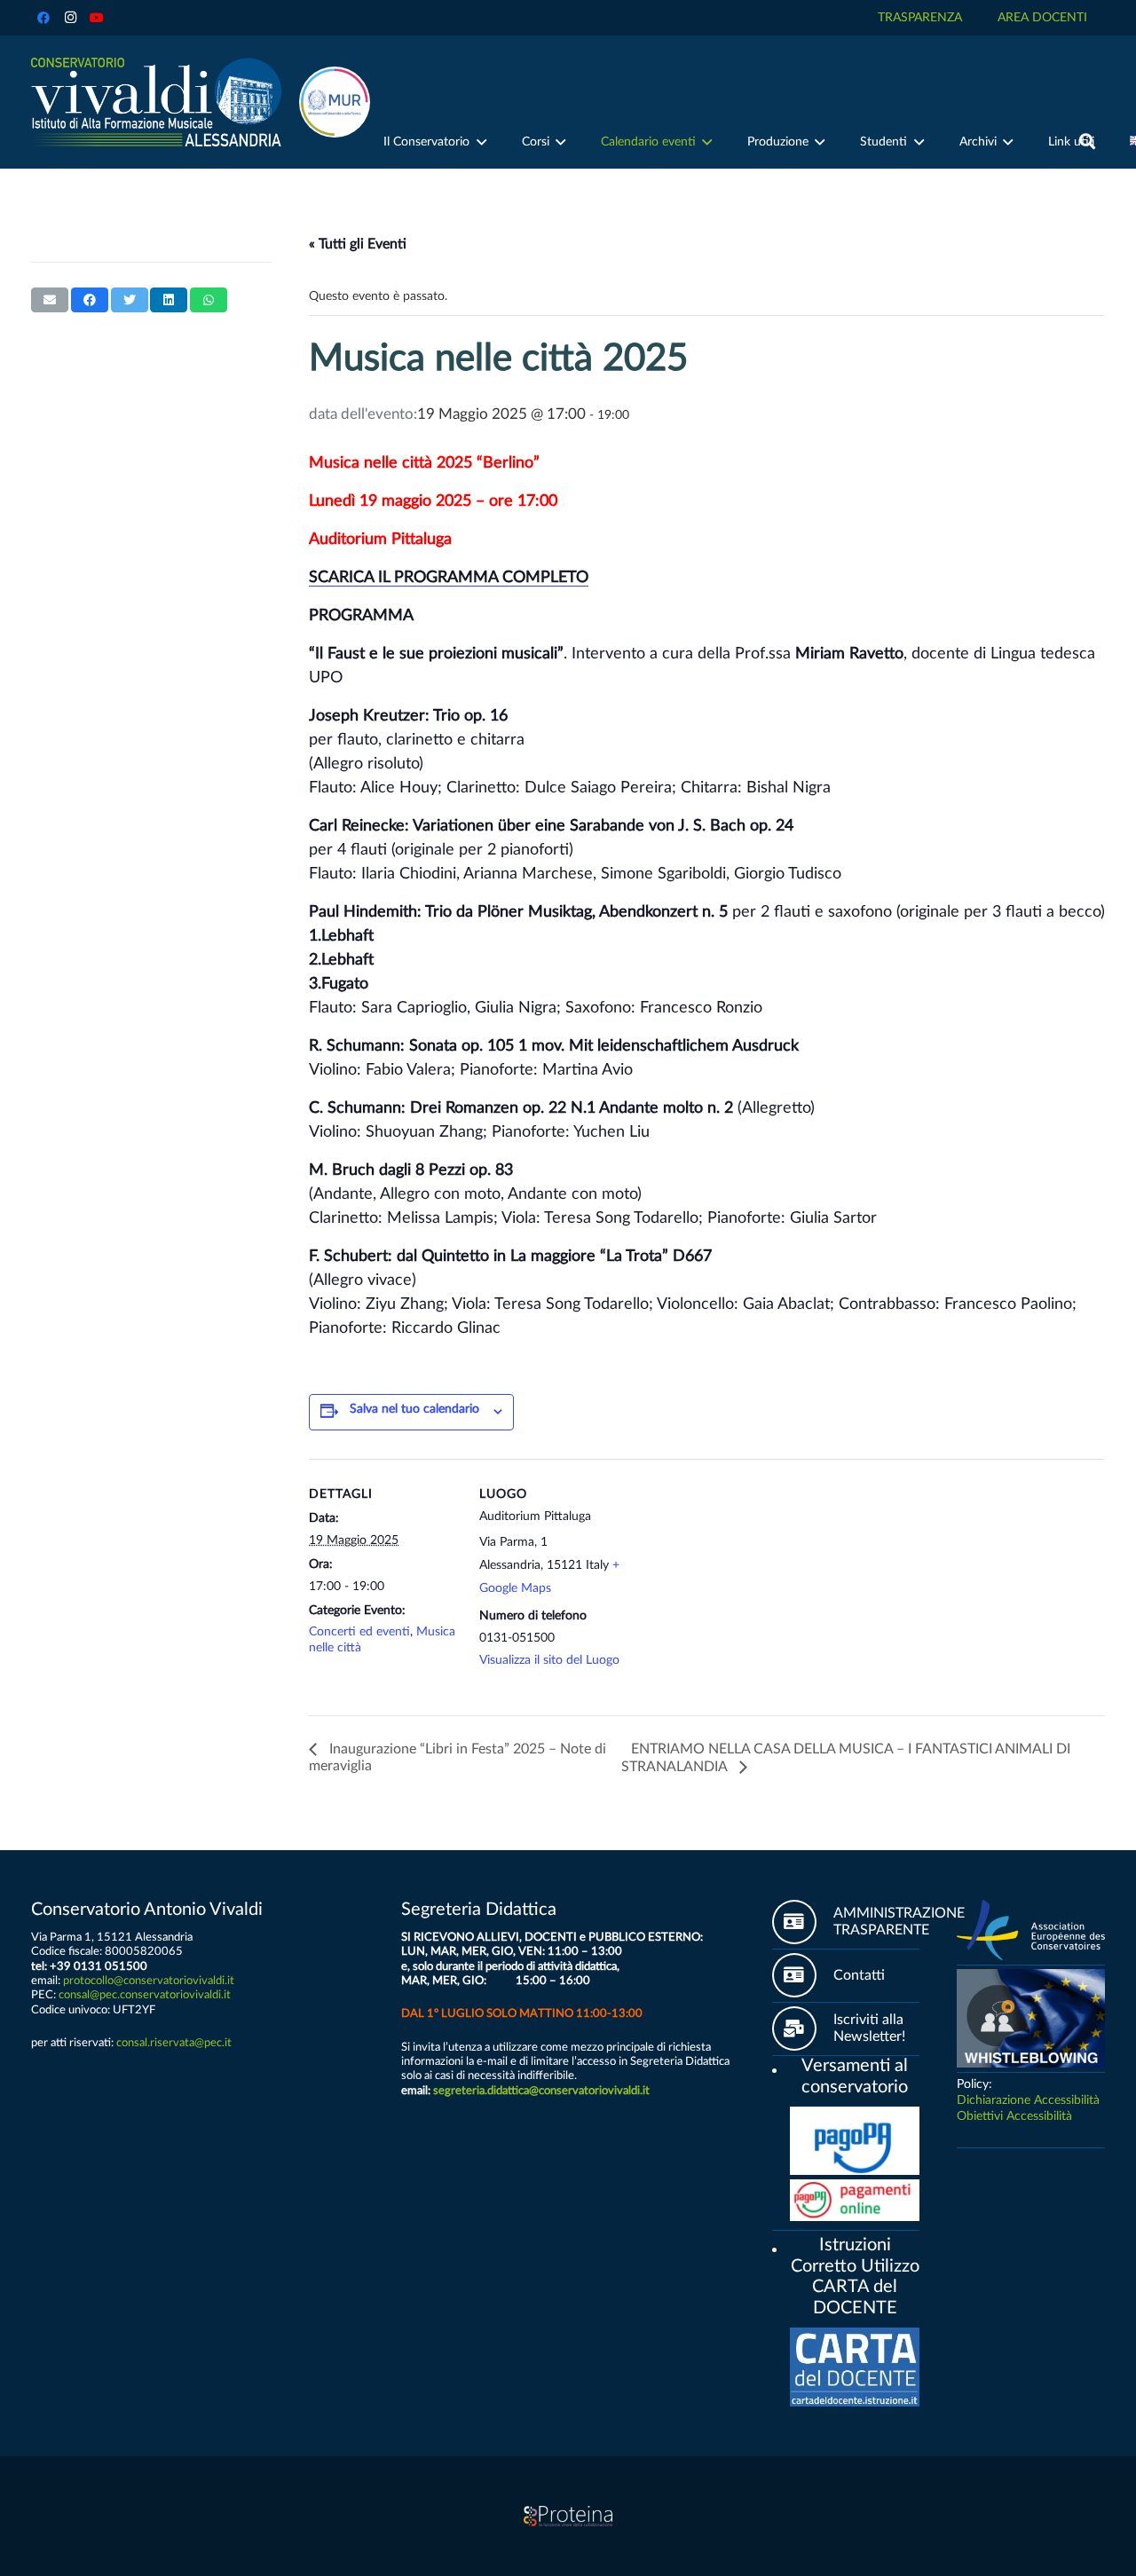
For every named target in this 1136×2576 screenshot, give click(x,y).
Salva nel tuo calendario (414, 1409)
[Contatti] (803, 1975)
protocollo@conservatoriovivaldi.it (149, 1981)
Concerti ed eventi (359, 1632)
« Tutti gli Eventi (358, 244)
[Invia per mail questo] (50, 300)
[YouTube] (97, 18)
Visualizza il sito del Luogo (549, 1660)
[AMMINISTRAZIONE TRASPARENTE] (803, 1922)
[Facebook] (43, 18)
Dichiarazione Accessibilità (1028, 2100)
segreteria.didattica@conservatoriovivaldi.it (541, 2091)
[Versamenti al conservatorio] (781, 2068)
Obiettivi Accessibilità (1014, 2116)
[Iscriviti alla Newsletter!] (803, 2029)
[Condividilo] (90, 300)
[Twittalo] (130, 300)
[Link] (156, 102)
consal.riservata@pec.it (174, 2043)
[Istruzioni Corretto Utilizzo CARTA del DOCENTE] (781, 2247)
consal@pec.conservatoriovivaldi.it (145, 1995)
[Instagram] (70, 18)
